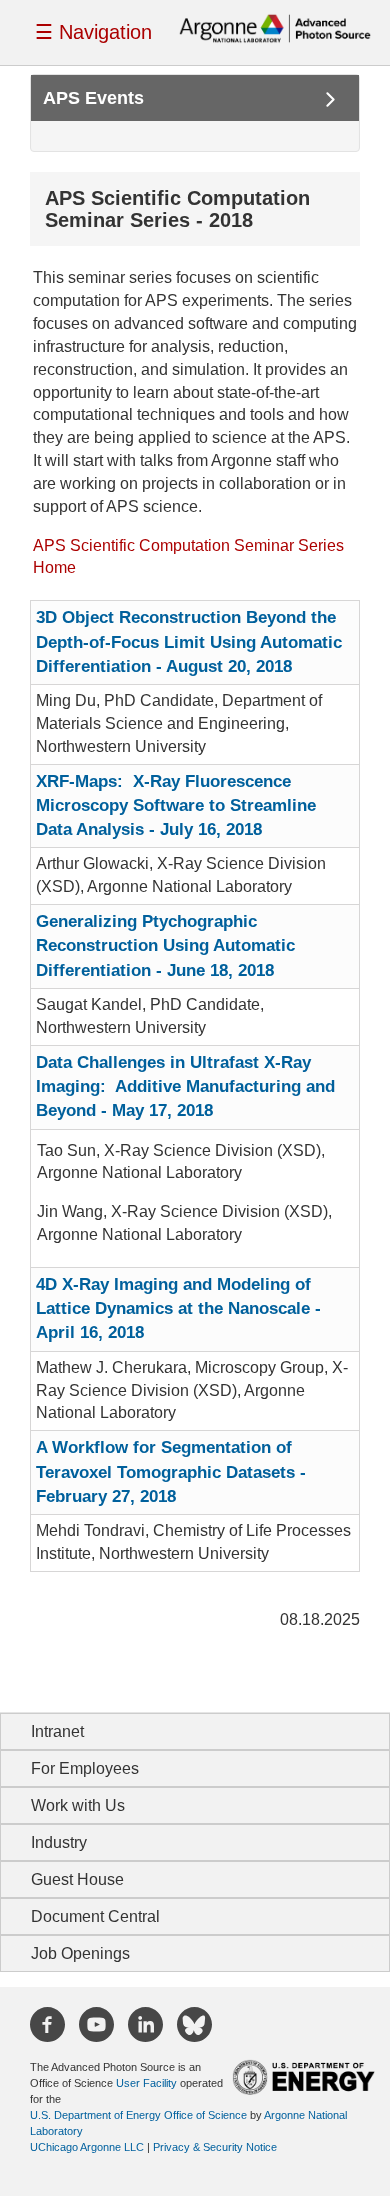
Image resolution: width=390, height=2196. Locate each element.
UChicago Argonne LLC (87, 2147)
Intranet (57, 1731)
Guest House (77, 1879)
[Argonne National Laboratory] (275, 27)
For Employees (85, 1768)
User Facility (146, 2083)
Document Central (95, 1916)
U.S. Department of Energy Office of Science (138, 2115)
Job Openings (80, 1953)
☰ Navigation (93, 32)
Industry (59, 1842)
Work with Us (78, 1805)
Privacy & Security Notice (215, 2147)
